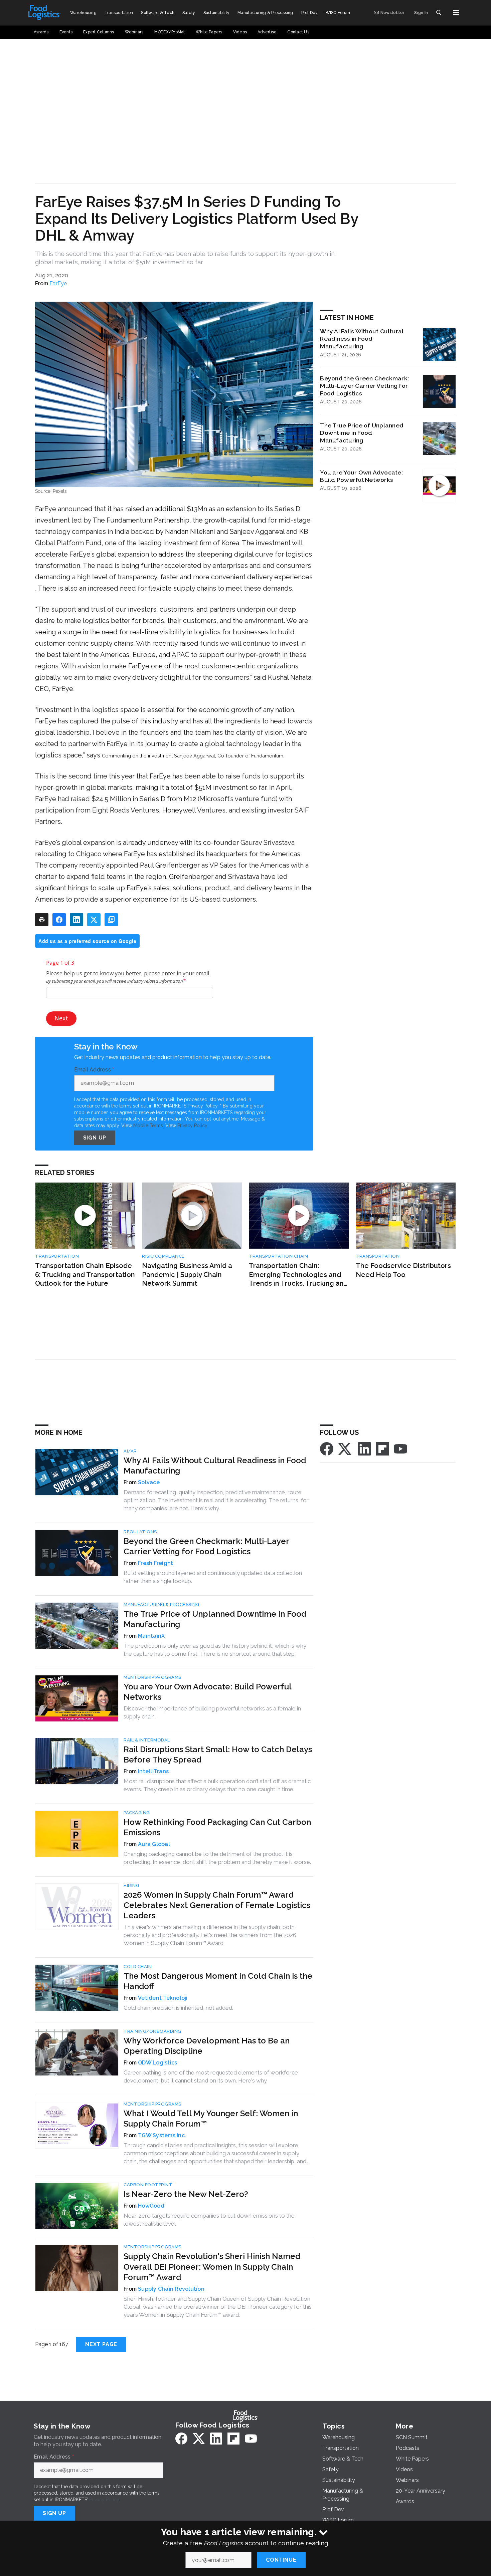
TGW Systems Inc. (162, 2135)
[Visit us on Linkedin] (364, 1448)
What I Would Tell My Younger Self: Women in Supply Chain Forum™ (211, 2119)
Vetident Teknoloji (163, 1998)
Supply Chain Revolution (171, 2289)
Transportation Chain (278, 1256)
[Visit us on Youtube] (400, 1448)
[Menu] (456, 13)
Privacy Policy (192, 1125)
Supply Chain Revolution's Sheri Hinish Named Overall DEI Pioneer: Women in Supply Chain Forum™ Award (212, 2267)
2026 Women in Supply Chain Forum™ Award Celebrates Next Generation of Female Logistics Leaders (217, 1905)
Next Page (101, 2344)
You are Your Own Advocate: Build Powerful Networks (361, 476)
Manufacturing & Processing (161, 1604)
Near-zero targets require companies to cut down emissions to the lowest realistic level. (209, 2220)
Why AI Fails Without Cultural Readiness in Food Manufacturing (362, 339)
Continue (281, 2560)
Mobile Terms (148, 1125)
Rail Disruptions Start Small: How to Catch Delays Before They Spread (218, 1754)
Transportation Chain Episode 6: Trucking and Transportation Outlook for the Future (85, 1274)
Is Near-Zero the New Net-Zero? (186, 2194)
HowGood (151, 2206)
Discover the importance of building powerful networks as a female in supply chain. (212, 1712)
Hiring (131, 1885)
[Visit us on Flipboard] (382, 1448)
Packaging (137, 1813)
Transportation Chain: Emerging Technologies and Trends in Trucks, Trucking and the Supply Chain (298, 1275)
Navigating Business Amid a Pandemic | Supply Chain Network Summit (187, 1274)
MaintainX (151, 1636)
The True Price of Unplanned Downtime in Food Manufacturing (362, 433)
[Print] (42, 920)
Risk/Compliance (163, 1256)
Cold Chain (138, 1967)
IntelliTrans (153, 1771)
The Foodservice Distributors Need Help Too (403, 1270)
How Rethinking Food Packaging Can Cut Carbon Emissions (217, 1827)
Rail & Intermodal (147, 1740)
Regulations (140, 1532)
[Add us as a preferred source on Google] (111, 920)
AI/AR (130, 1451)
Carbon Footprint (148, 2185)
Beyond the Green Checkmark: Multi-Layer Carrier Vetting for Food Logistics (364, 386)
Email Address (94, 1070)
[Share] (59, 920)
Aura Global (154, 1844)
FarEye (58, 283)
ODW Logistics (157, 2063)
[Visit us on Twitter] (345, 1448)
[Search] (439, 13)
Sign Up (95, 1138)
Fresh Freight (155, 1563)
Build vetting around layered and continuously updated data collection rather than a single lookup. (213, 1577)
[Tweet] (94, 920)
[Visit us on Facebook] (327, 1448)
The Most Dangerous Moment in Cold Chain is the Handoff (218, 1981)
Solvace (149, 1482)
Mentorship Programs (152, 1677)
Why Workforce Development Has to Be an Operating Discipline (207, 2046)
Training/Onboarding (152, 2031)
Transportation (57, 1256)
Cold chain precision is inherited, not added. (178, 2008)
